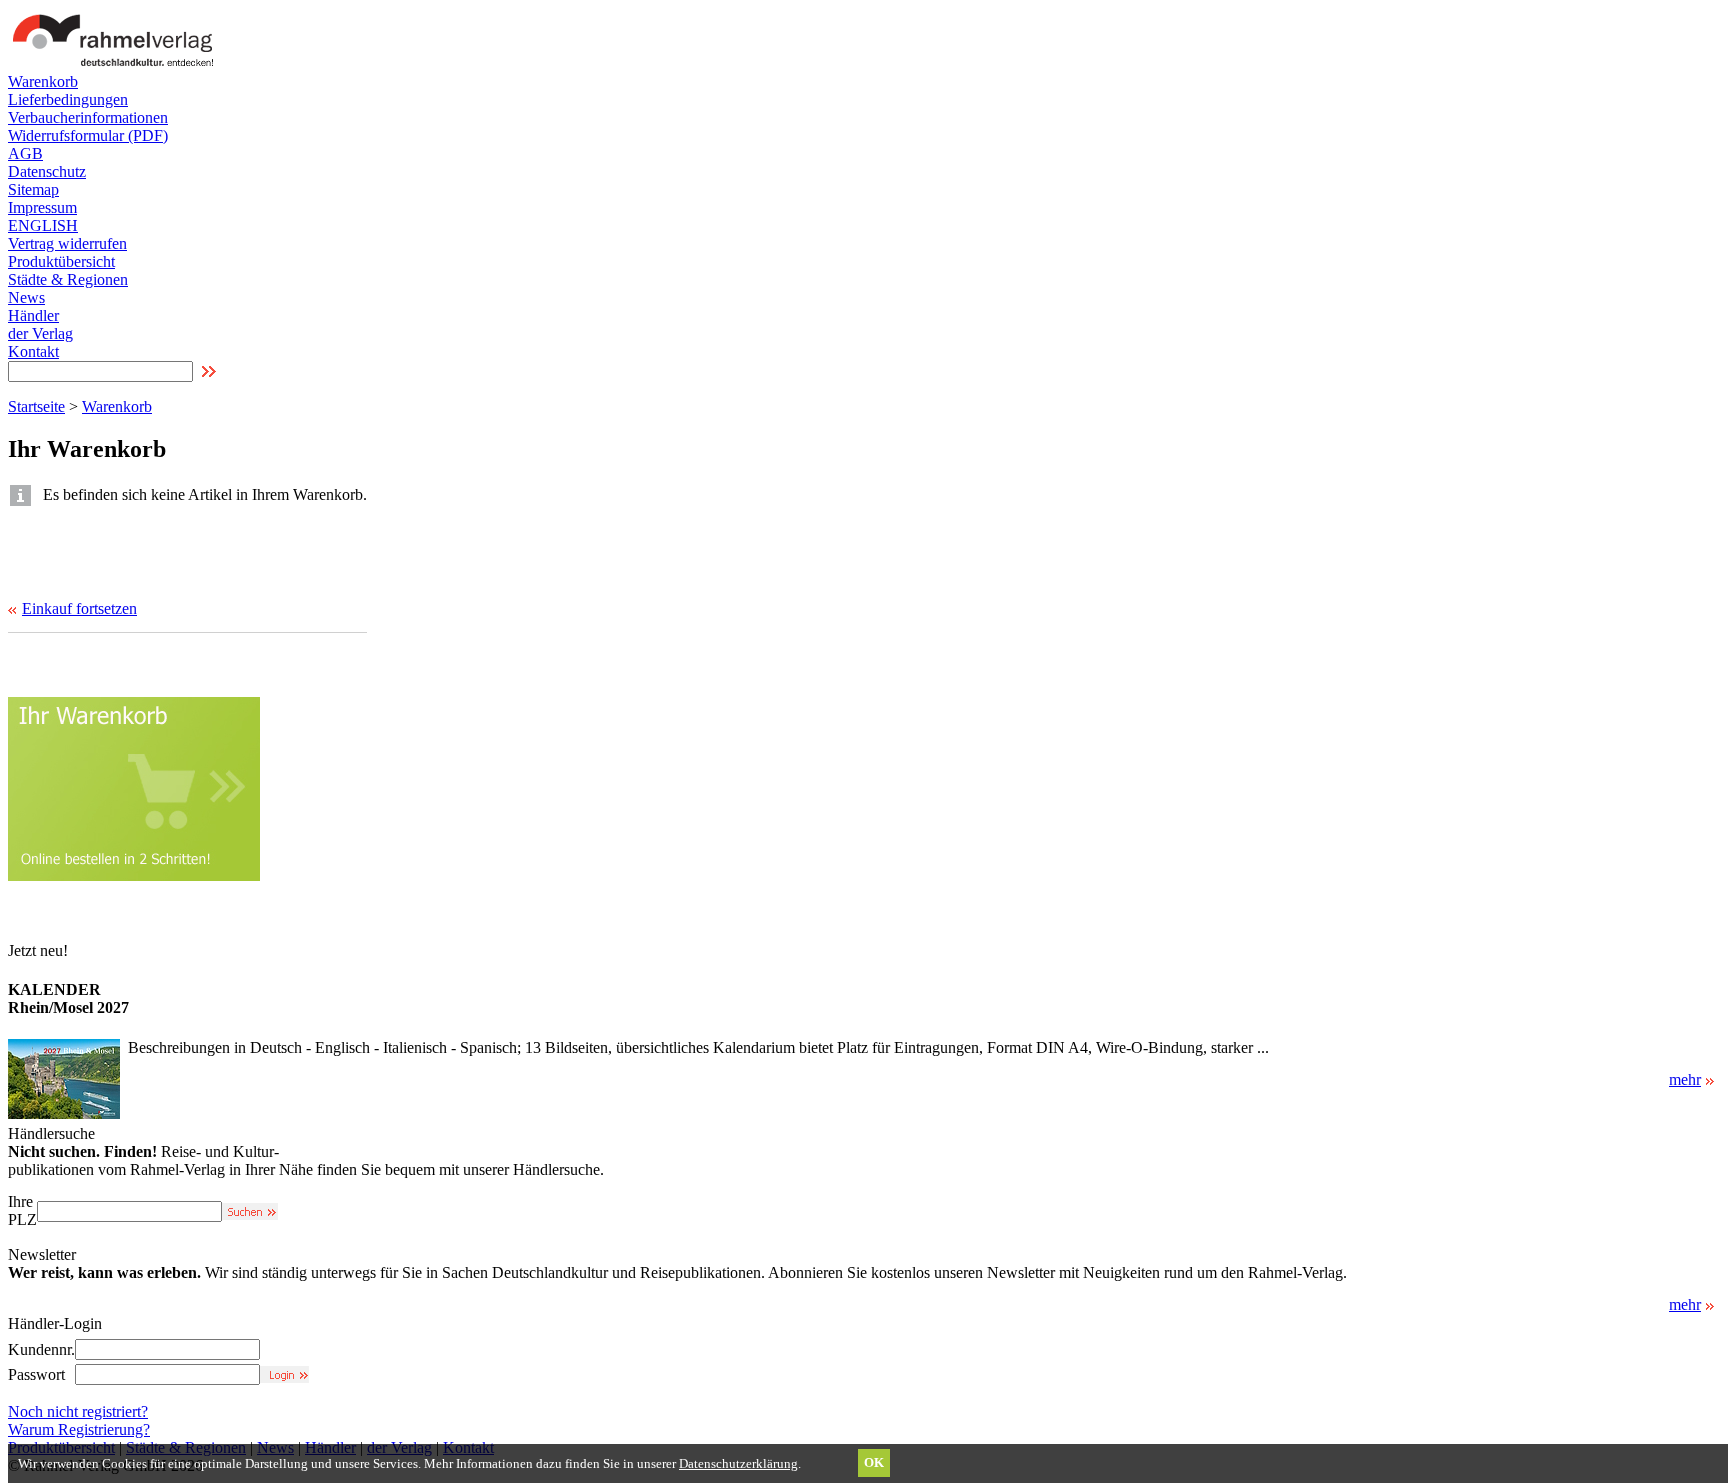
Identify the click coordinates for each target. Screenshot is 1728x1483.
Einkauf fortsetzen (79, 608)
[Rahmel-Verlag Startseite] (118, 67)
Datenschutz (47, 171)
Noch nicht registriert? (78, 1411)
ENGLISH (43, 225)
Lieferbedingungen (68, 99)
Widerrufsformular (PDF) (88, 135)
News (26, 297)
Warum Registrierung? (79, 1429)
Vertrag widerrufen (67, 243)
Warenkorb (43, 81)
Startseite (36, 406)
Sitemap (33, 189)
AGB (25, 153)
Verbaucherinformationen (88, 117)
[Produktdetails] (64, 1113)
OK (874, 1462)
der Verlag (40, 333)
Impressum (42, 207)
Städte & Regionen (68, 279)
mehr (1685, 1079)
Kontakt (33, 351)
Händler (33, 315)
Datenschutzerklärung (738, 1463)
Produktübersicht (61, 261)
